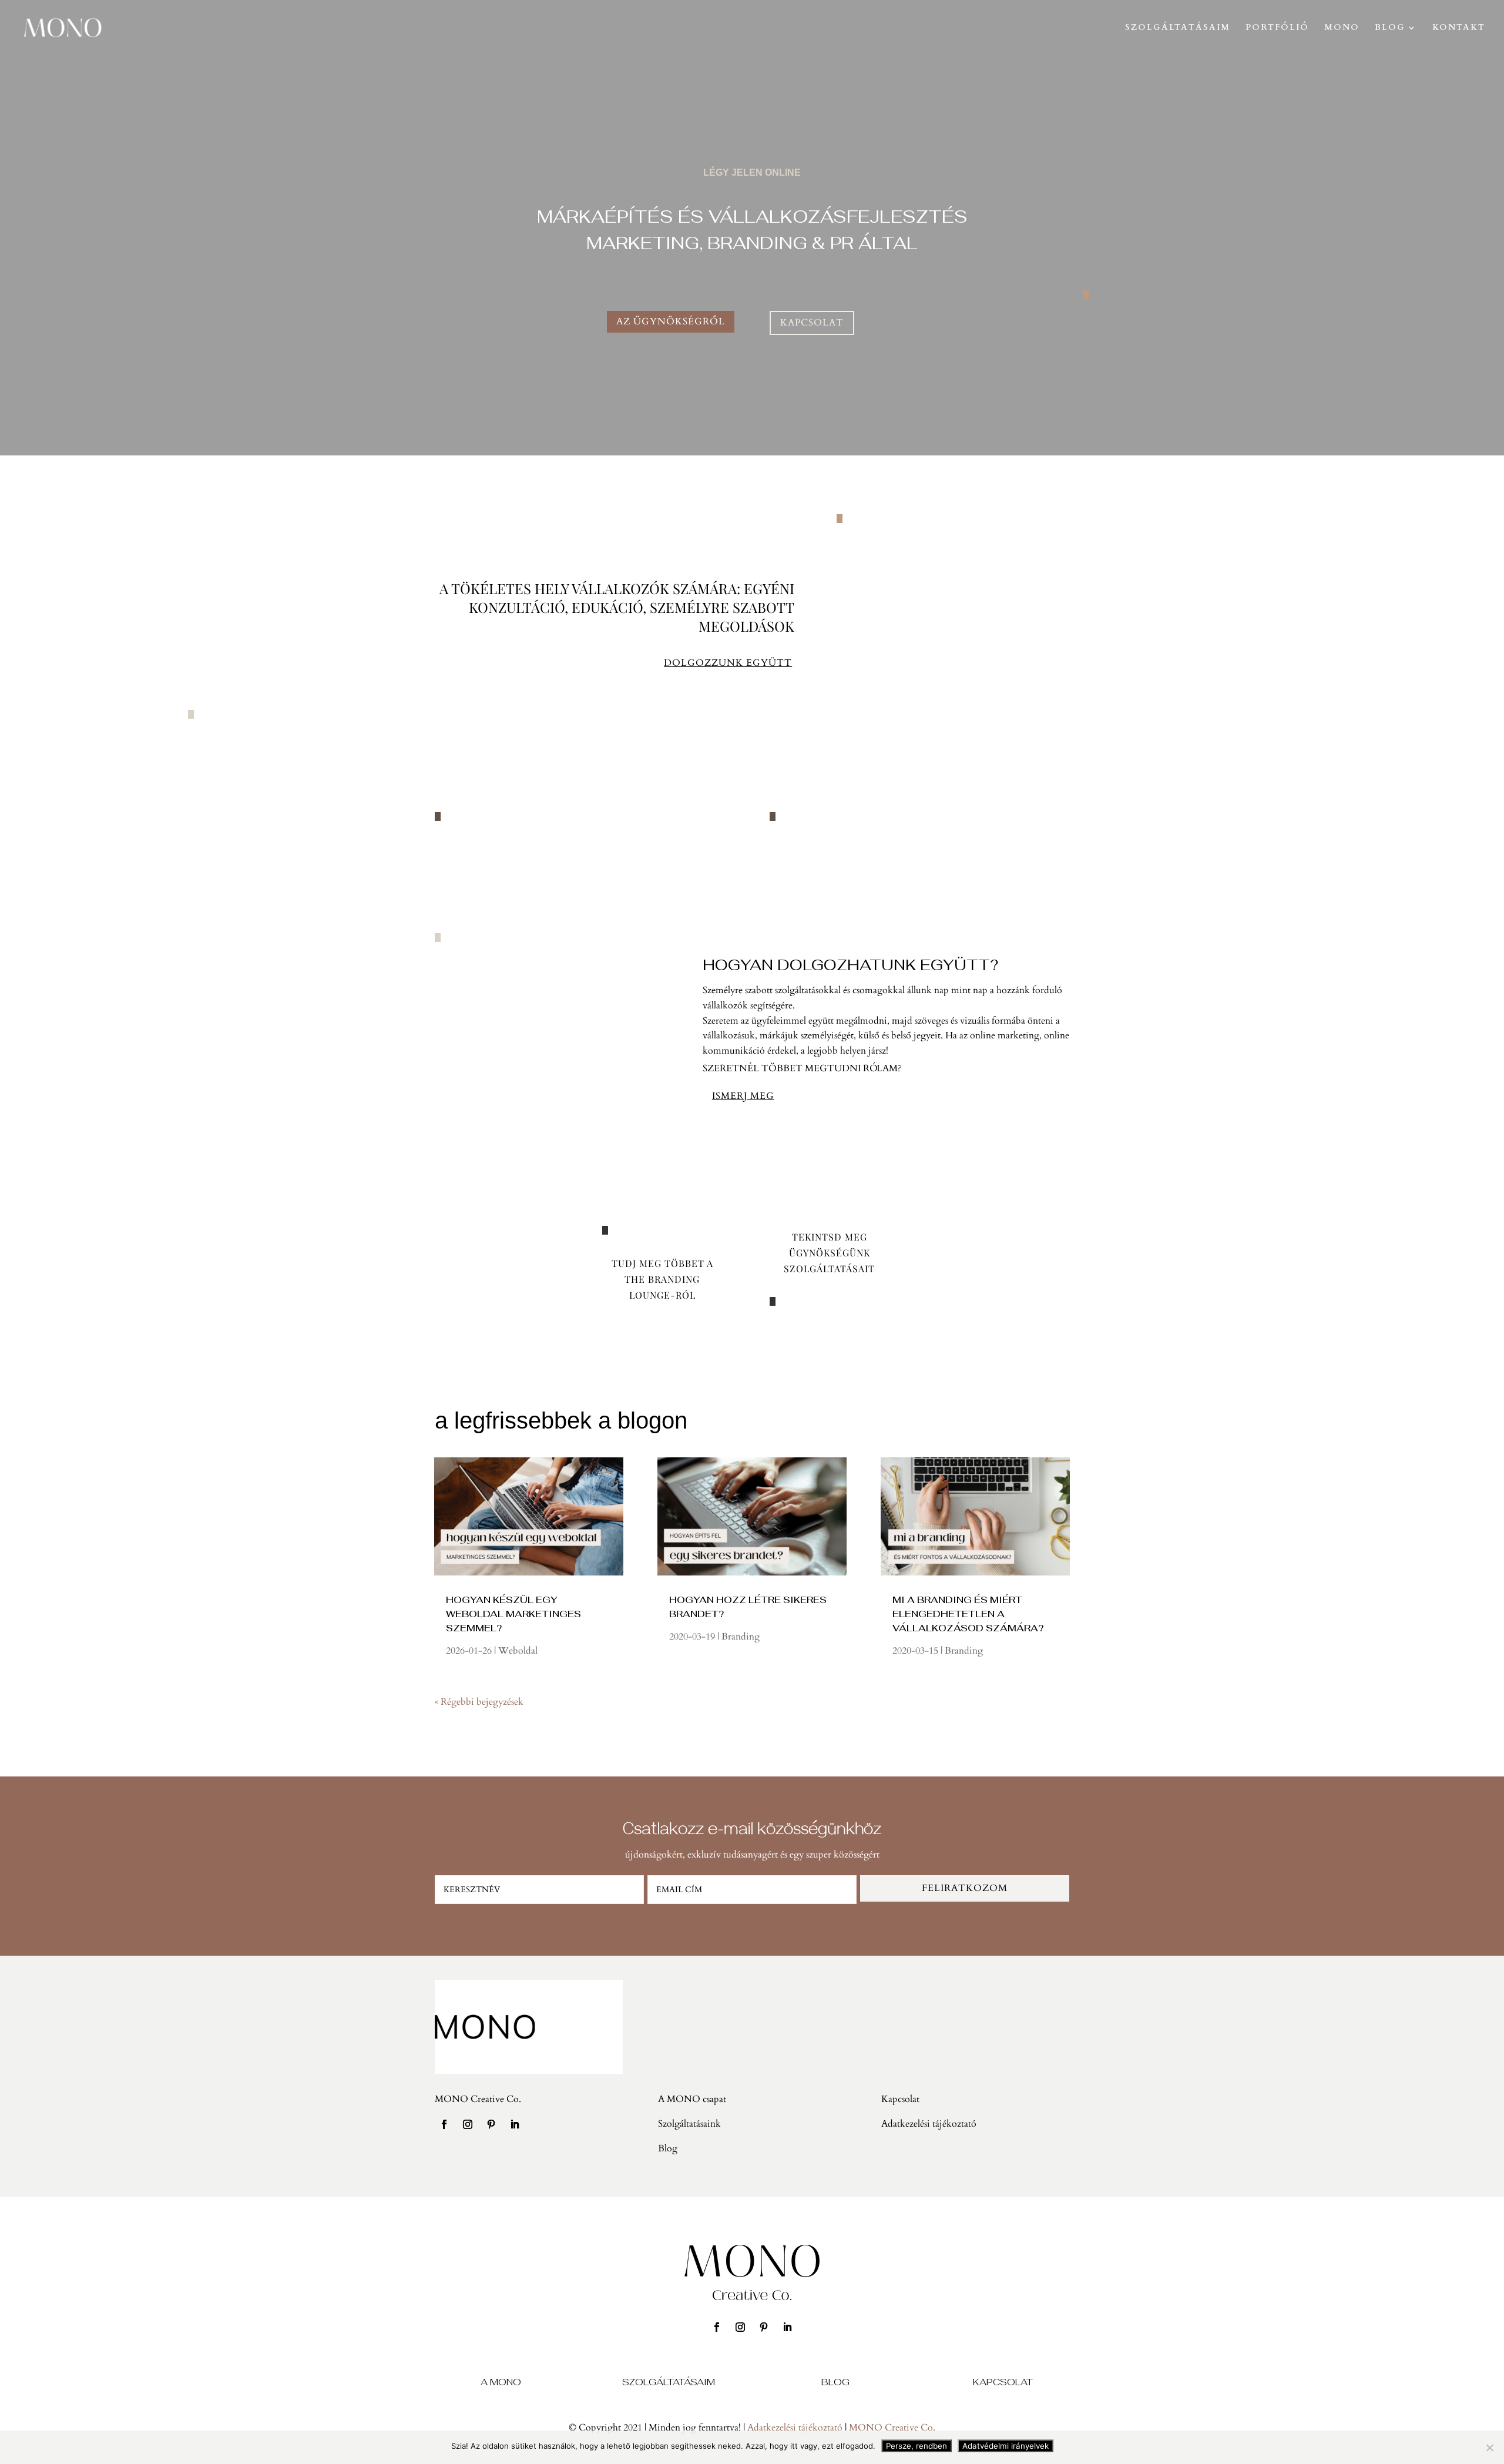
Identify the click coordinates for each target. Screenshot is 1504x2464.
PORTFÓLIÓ (1277, 28)
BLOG (1390, 28)
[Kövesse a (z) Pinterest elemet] (491, 2124)
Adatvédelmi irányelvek (1006, 2446)
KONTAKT (1459, 28)
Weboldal (518, 1651)
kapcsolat (812, 323)
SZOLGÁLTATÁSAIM (1178, 28)
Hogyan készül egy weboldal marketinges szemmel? (513, 1614)
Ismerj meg (743, 1096)
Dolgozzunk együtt (728, 663)
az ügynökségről (671, 321)
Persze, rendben (916, 2446)
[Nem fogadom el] (1489, 2448)
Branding (741, 1637)
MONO (1342, 28)
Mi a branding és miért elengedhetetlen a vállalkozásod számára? (968, 1614)
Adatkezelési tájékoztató (795, 2428)
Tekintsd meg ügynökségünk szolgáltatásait (829, 1253)
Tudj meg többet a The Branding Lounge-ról (662, 1279)
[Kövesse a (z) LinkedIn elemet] (515, 2124)
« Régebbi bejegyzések (479, 1702)
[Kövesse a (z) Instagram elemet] (468, 2124)
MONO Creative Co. (892, 2428)
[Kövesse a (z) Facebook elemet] (444, 2124)
